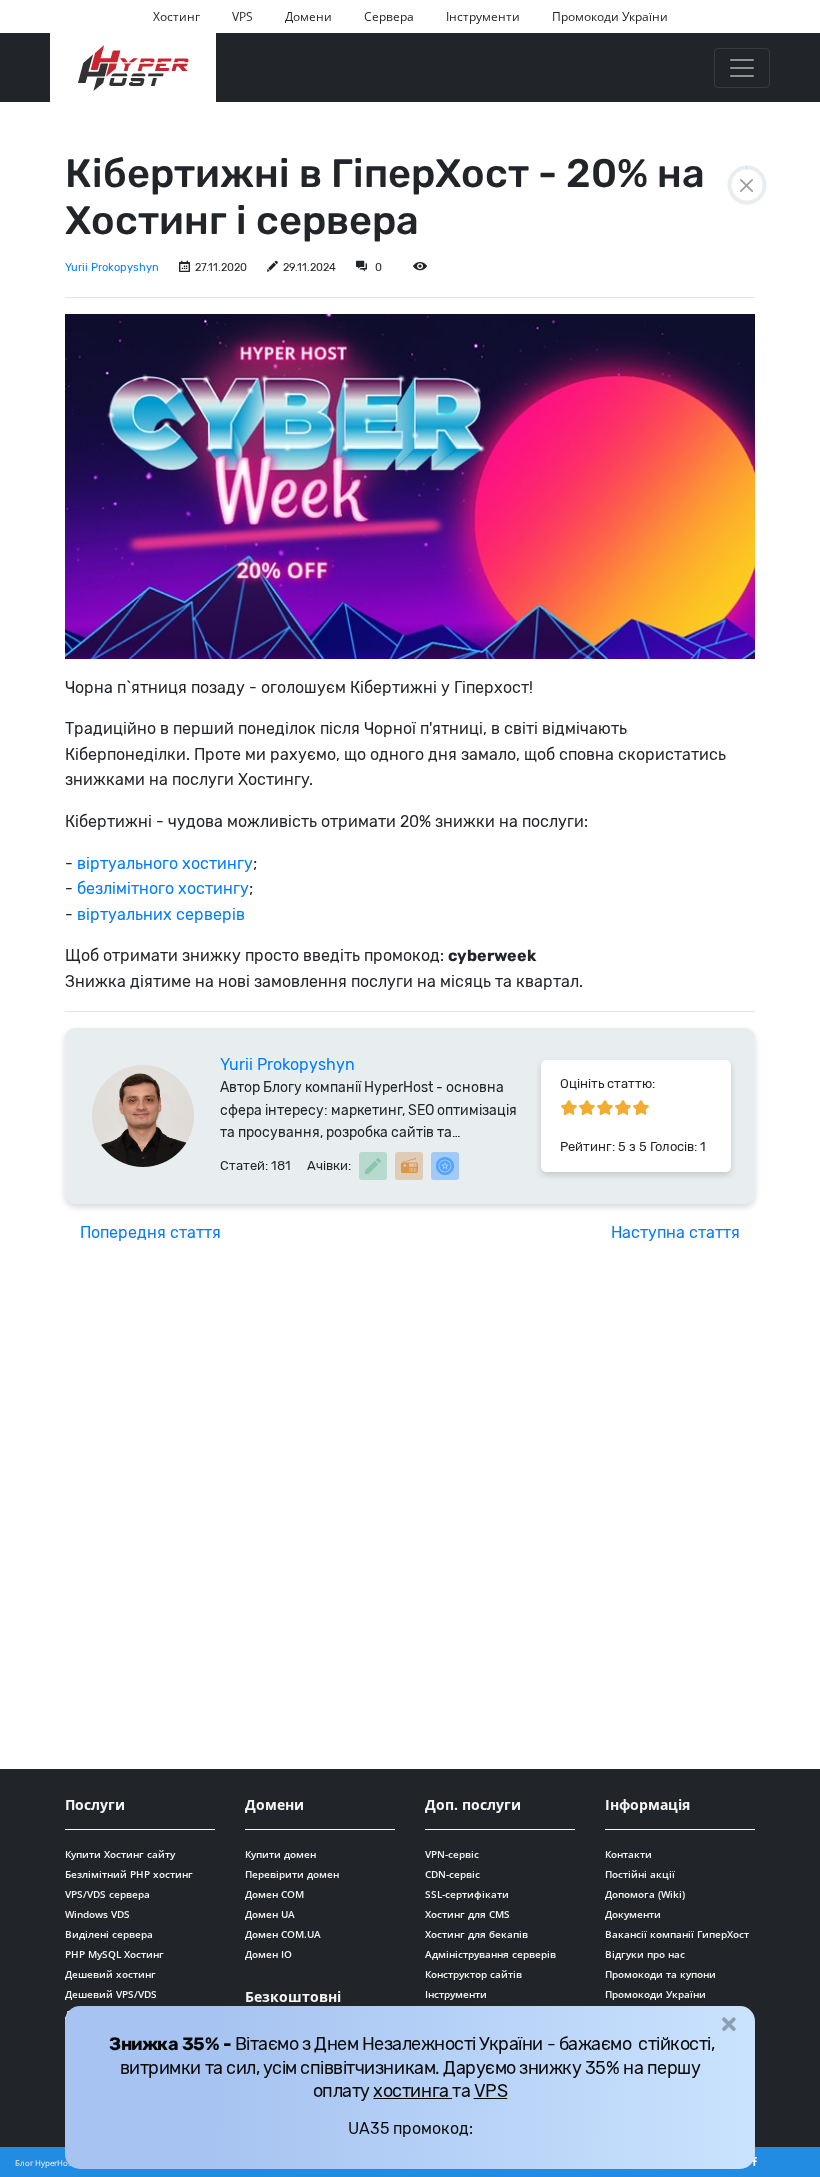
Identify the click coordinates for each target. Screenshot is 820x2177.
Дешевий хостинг (110, 1974)
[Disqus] (410, 1512)
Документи (633, 1914)
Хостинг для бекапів (476, 1934)
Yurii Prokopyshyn (112, 267)
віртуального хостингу (165, 863)
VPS (242, 16)
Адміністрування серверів (490, 1954)
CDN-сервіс (452, 1874)
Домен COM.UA (283, 1934)
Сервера (389, 16)
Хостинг (176, 16)
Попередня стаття (150, 1232)
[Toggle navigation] (742, 68)
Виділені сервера (109, 1934)
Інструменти (483, 16)
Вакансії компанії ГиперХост (677, 1934)
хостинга (412, 2091)
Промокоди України (610, 16)
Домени (308, 16)
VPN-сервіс (452, 1854)
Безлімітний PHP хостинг (129, 1874)
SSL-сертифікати (467, 1894)
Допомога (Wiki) (645, 1894)
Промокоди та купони (660, 1974)
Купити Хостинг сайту (120, 1854)
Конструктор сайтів (473, 1974)
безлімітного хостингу (163, 888)
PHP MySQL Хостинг (114, 1954)
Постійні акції (640, 1874)
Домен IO (268, 1954)
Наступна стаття (675, 1232)
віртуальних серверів (161, 914)
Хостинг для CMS (467, 1914)
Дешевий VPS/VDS (111, 1994)
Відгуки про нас (645, 1954)
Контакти (628, 1854)
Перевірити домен (292, 1874)
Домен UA (270, 1914)
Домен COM (274, 1894)
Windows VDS (97, 1914)
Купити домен (280, 1854)
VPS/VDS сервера (107, 1894)
